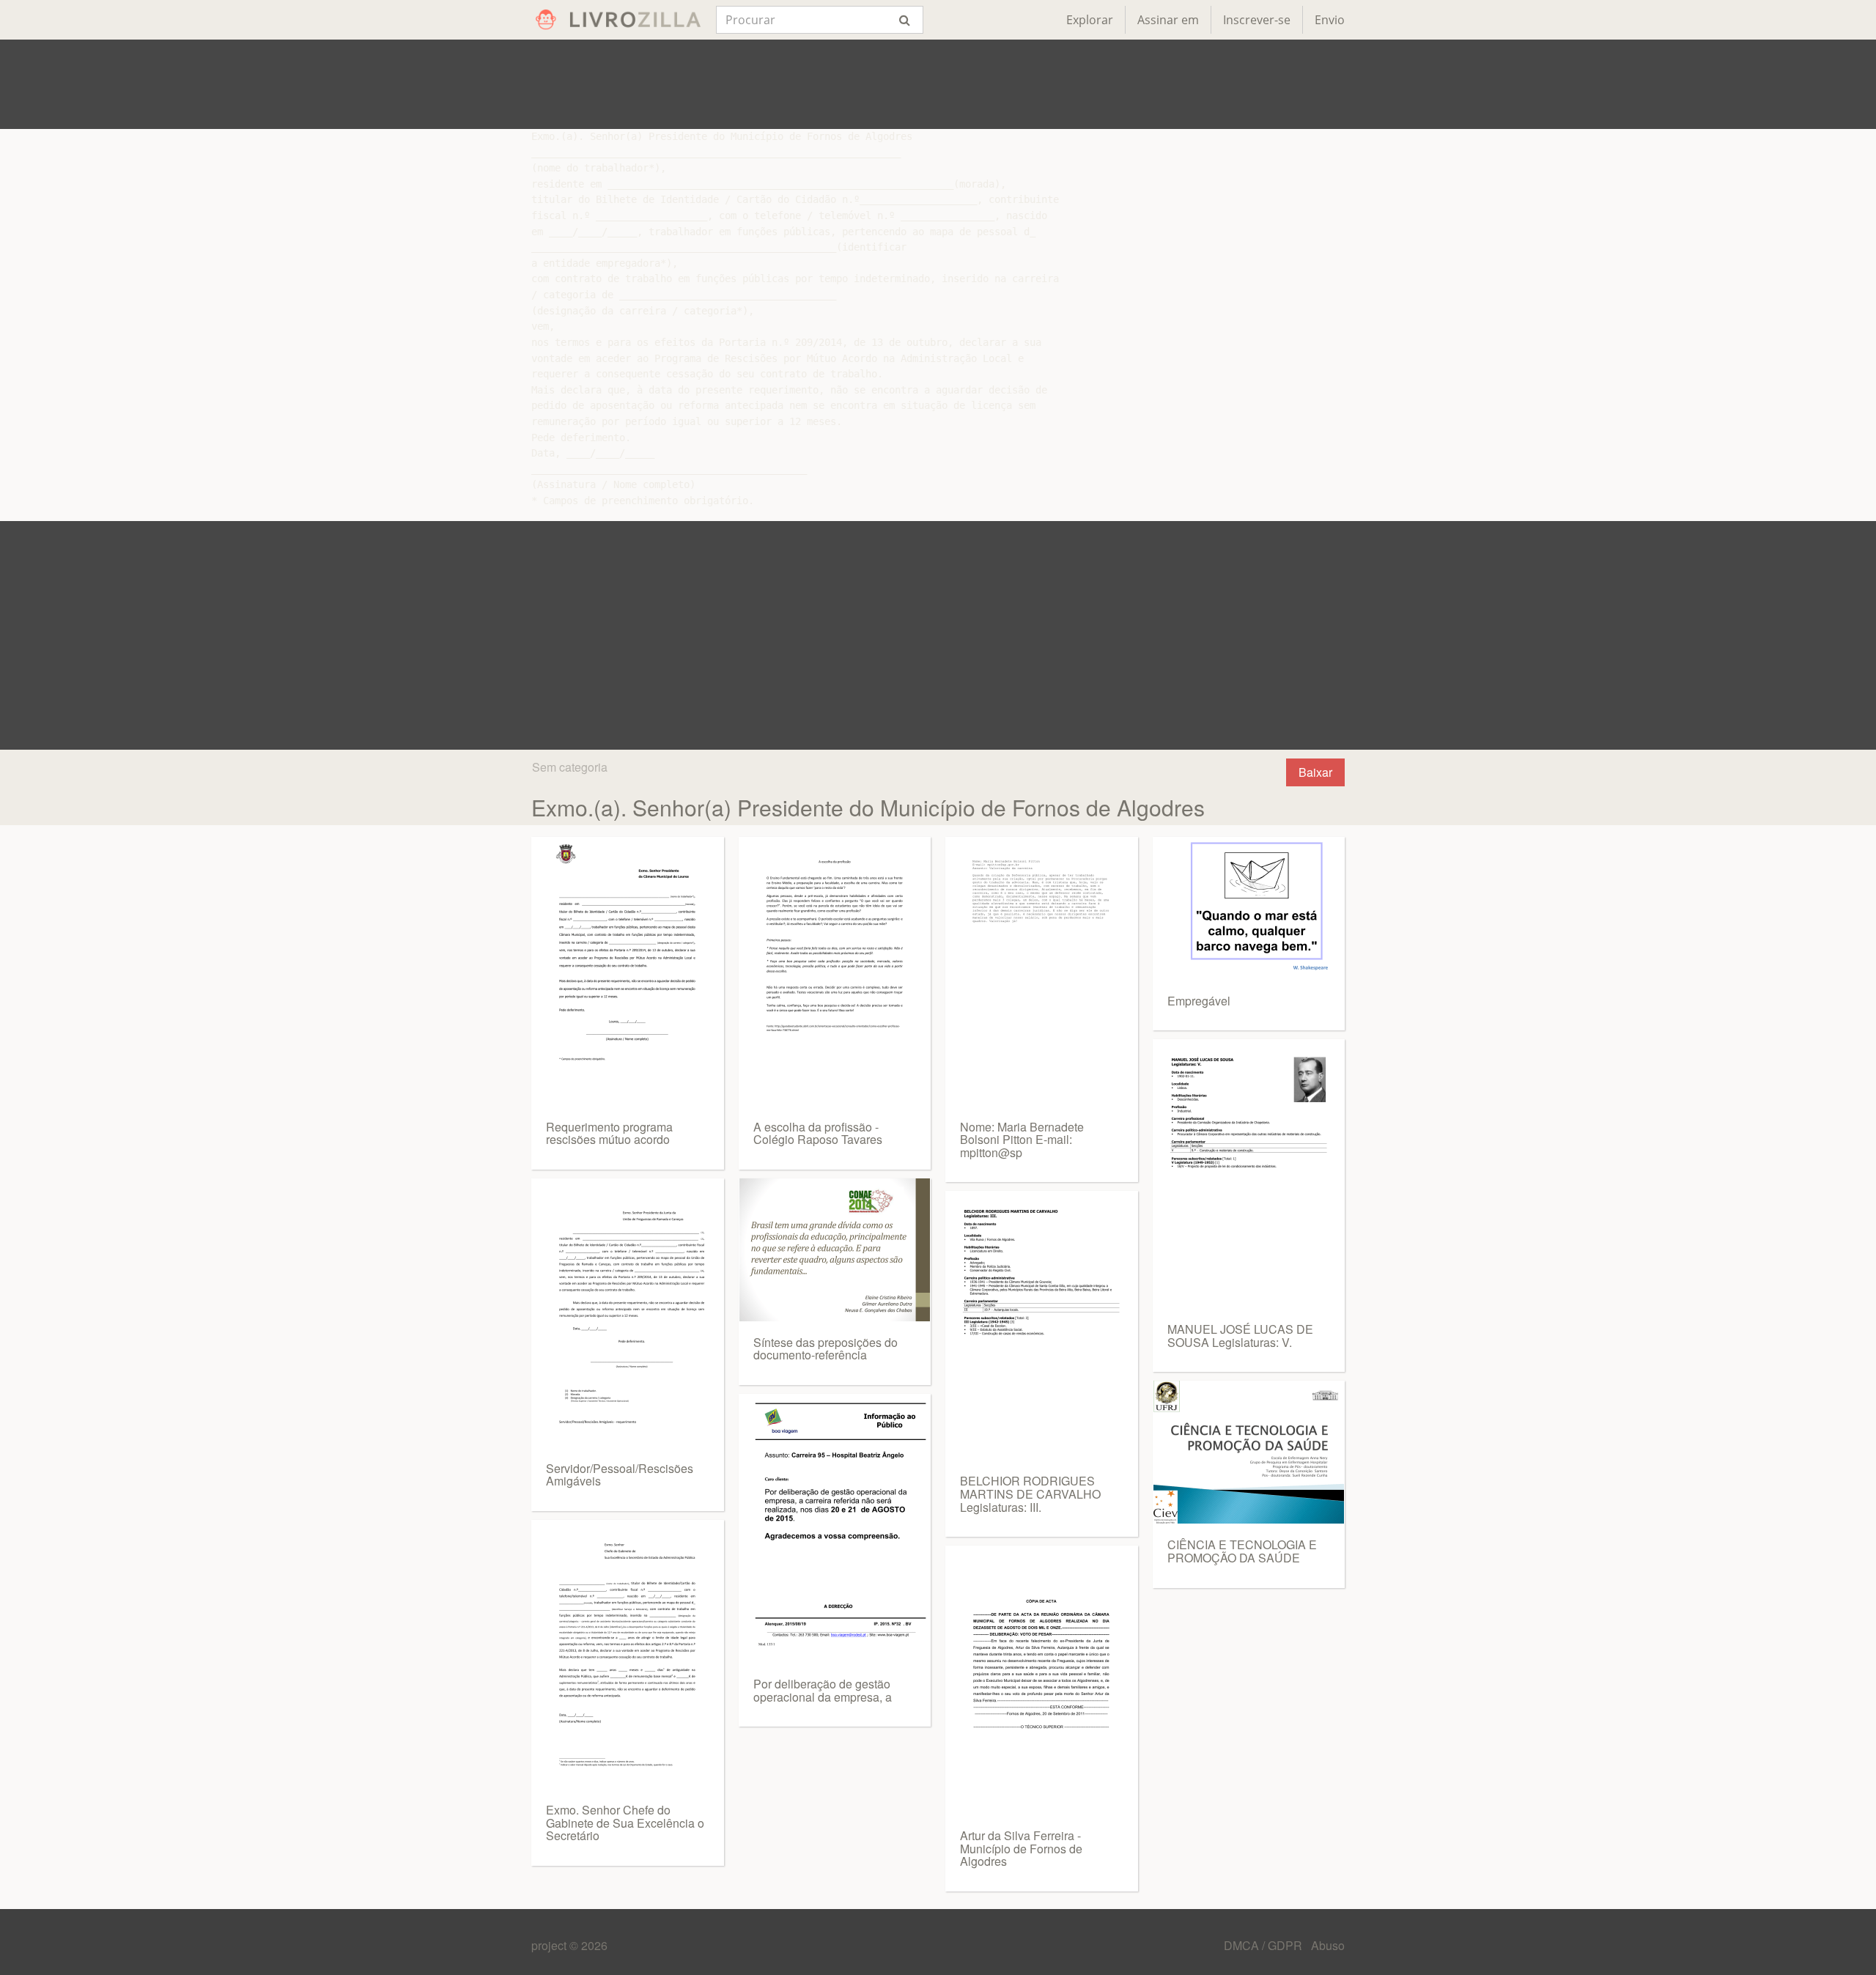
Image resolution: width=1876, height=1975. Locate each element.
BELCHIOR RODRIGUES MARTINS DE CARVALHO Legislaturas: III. (1030, 1494)
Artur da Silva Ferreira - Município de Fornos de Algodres (1021, 1848)
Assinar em (1168, 20)
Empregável (1199, 1001)
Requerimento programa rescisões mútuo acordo (609, 1133)
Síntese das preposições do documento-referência (826, 1349)
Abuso (1328, 1945)
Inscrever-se (1257, 20)
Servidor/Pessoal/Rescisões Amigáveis (620, 1475)
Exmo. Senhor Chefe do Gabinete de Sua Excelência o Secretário (625, 1823)
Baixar (1315, 772)
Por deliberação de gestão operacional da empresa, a (823, 1690)
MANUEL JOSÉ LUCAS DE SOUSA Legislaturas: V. (1240, 1336)
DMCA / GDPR (1264, 1945)
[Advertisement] (938, 84)
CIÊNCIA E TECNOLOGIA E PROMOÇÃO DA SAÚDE (1242, 1551)
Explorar (1090, 20)
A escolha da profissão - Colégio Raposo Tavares (818, 1133)
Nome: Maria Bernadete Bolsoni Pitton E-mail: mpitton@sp (1022, 1140)
